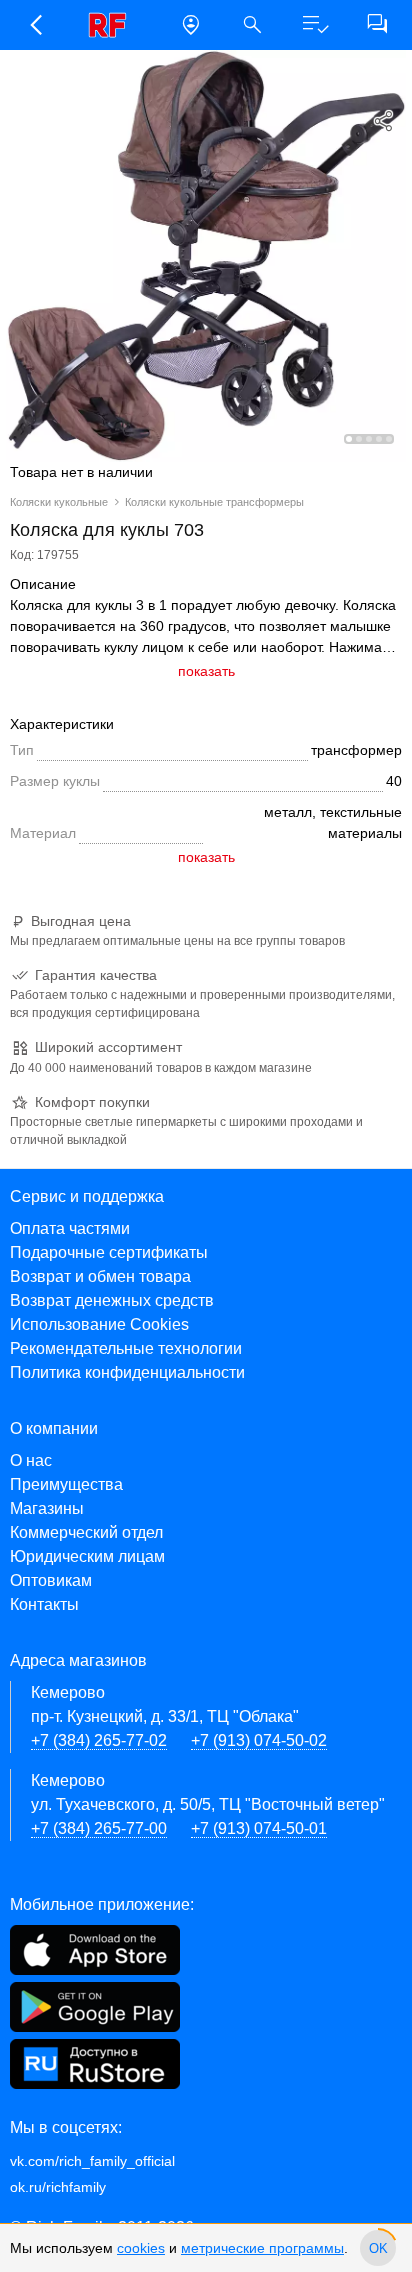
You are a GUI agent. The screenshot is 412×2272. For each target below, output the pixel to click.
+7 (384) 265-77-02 (99, 1740)
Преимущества (66, 1484)
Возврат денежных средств (112, 1300)
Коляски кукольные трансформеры (214, 502)
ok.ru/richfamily (58, 2187)
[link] (113, 25)
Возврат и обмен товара (100, 1276)
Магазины (47, 1508)
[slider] (378, 2248)
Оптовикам (51, 1580)
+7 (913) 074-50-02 (259, 1740)
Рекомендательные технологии (126, 1348)
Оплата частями (70, 1228)
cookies (141, 2248)
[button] (35, 25)
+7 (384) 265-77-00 (99, 1828)
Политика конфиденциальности (127, 1372)
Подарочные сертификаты (109, 1252)
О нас (31, 1460)
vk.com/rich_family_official (92, 2161)
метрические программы (262, 2248)
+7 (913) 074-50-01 (259, 1828)
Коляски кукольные (59, 502)
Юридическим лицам (87, 1556)
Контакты (44, 1604)
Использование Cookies (99, 1324)
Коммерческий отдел (86, 1532)
